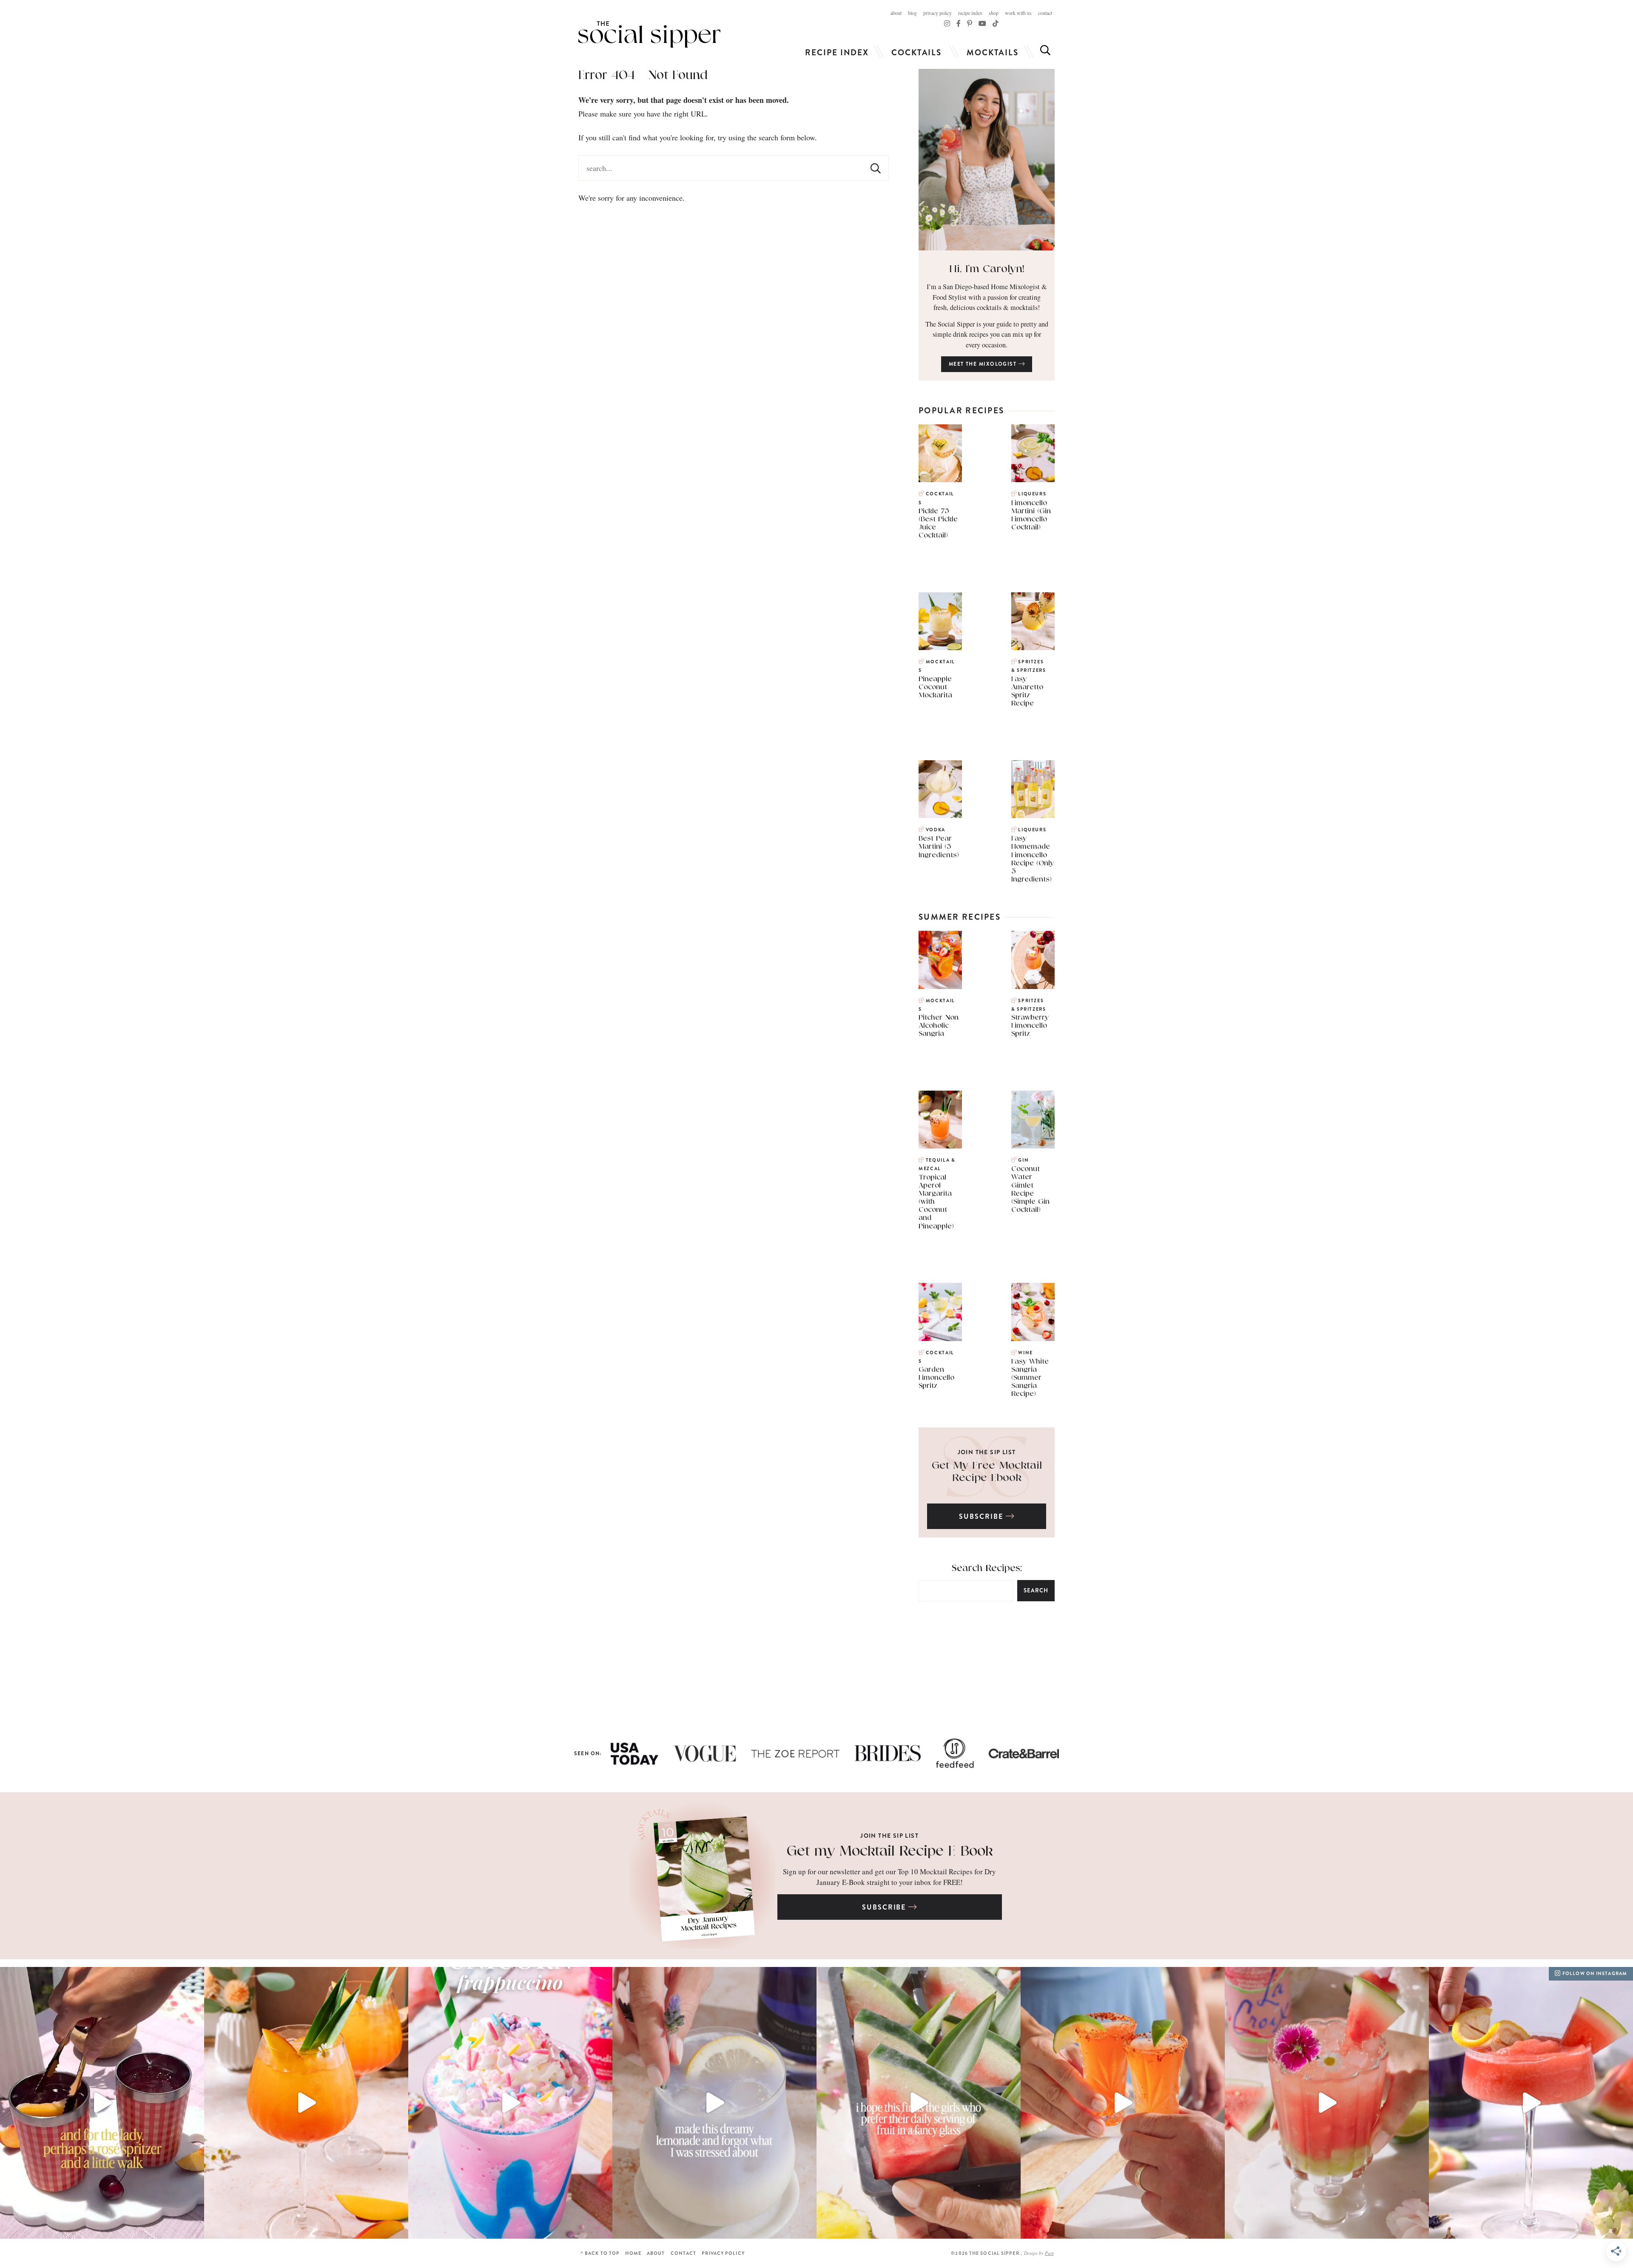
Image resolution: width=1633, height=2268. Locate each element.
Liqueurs (1032, 494)
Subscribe (982, 1516)
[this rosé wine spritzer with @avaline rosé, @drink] (102, 2103)
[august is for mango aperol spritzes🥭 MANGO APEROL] (306, 2103)
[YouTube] (982, 23)
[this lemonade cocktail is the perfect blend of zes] (714, 2103)
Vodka (936, 830)
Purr (1049, 2253)
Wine (1026, 1353)
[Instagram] (947, 23)
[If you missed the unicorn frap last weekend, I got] (510, 2103)
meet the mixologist (984, 364)
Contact (1045, 13)
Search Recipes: (987, 1568)
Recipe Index (970, 13)
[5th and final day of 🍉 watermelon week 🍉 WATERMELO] (1123, 2103)
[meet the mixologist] (987, 160)
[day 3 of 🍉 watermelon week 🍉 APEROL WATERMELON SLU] (1531, 2103)
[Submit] (876, 168)
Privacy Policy (937, 13)
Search (1036, 1590)
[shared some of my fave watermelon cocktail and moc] (919, 2103)
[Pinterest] (970, 23)
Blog (912, 13)
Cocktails (916, 53)
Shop (994, 13)
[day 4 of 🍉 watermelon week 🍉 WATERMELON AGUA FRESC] (1327, 2103)
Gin (1023, 1160)
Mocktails (993, 53)
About (896, 13)
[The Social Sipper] (649, 34)
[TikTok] (959, 23)
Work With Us (1018, 13)
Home (633, 2253)
